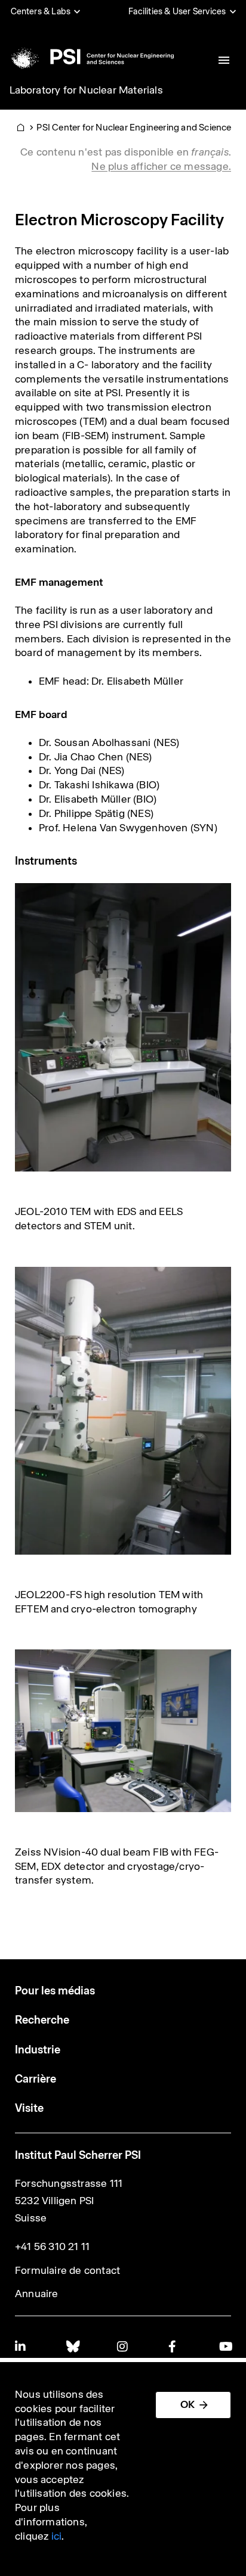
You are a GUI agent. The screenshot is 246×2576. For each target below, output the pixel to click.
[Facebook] (174, 2346)
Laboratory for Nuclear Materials (86, 90)
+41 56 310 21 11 (52, 2246)
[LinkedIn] (21, 2346)
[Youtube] (225, 2346)
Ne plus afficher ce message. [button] (161, 166)
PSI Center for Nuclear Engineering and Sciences (136, 127)
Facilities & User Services (177, 11)
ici (57, 2536)
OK (187, 2404)
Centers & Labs (41, 11)
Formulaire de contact (67, 2270)
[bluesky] (72, 2346)
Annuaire (37, 2294)
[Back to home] (91, 57)
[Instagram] (123, 2346)
